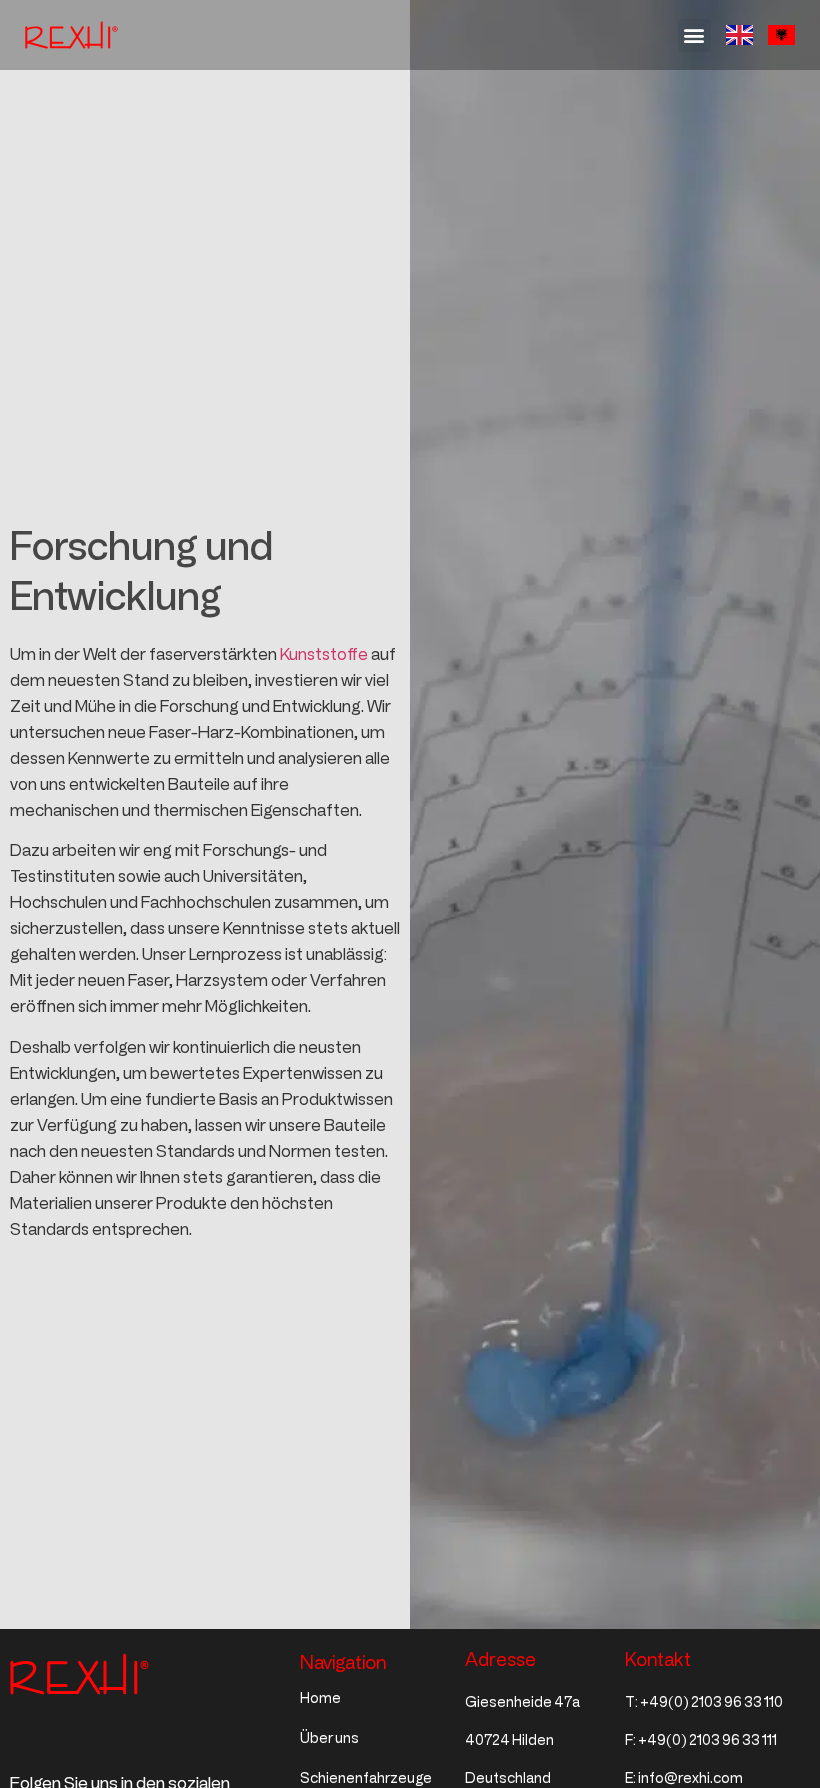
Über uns (329, 1738)
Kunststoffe (324, 654)
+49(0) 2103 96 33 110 (711, 1702)
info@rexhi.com (690, 1778)
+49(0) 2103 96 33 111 (707, 1740)
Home (320, 1698)
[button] (694, 35)
